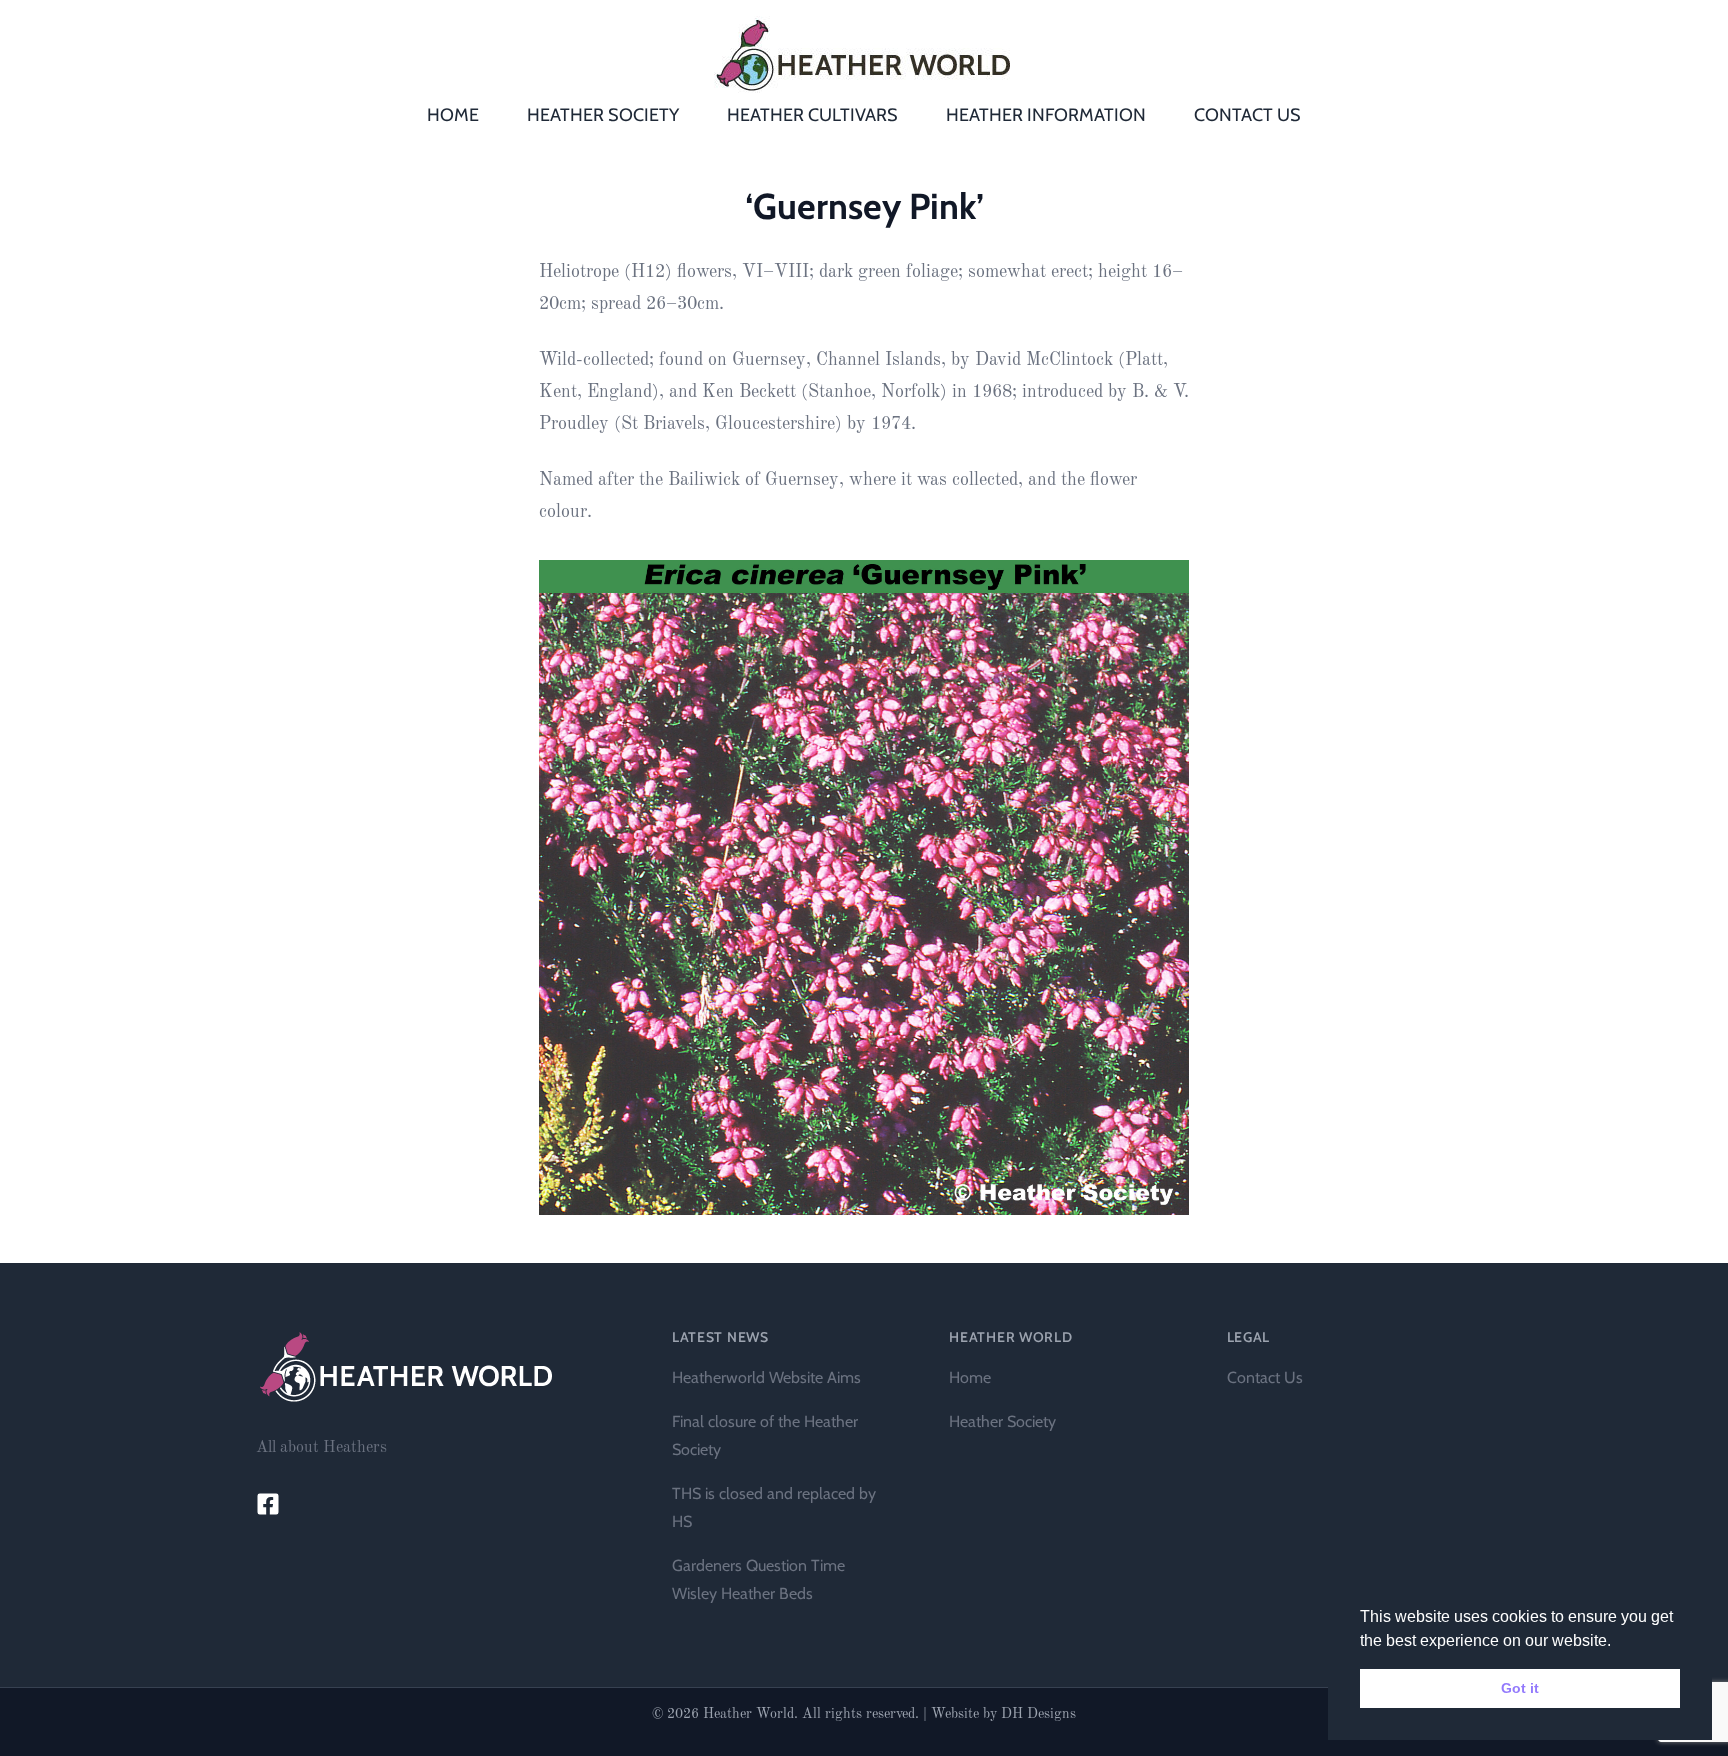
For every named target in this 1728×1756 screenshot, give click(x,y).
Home (970, 1377)
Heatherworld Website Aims (766, 1377)
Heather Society (1002, 1421)
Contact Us (1265, 1377)
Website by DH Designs (1003, 1714)
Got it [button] (1520, 1688)
